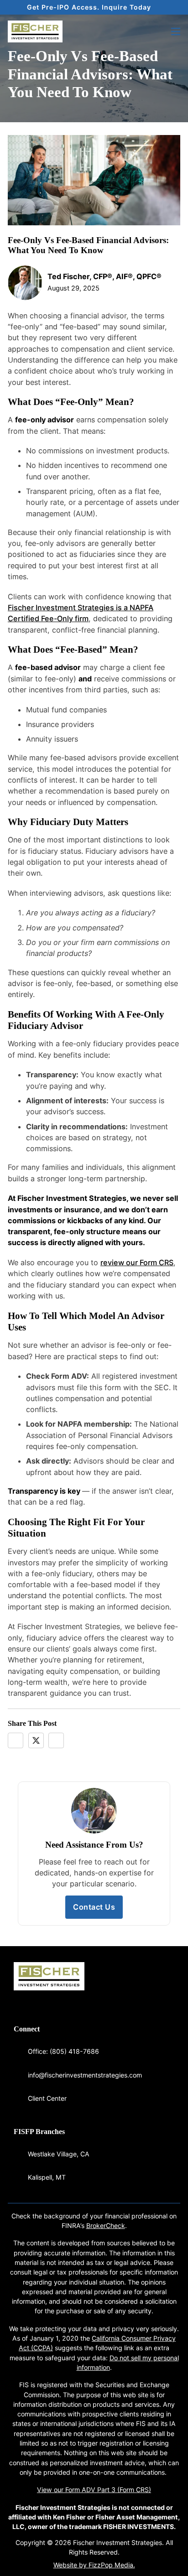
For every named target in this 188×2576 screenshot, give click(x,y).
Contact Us (94, 1907)
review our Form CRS (137, 1262)
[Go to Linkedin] (27, 2002)
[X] (36, 1740)
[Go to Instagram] (47, 2002)
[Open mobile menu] (176, 31)
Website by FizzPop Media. (94, 2565)
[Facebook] (16, 1740)
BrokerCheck (106, 2225)
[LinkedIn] (56, 1740)
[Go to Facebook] (16, 2002)
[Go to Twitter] (37, 2002)
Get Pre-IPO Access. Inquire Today (89, 7)
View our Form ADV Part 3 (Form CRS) (94, 2490)
